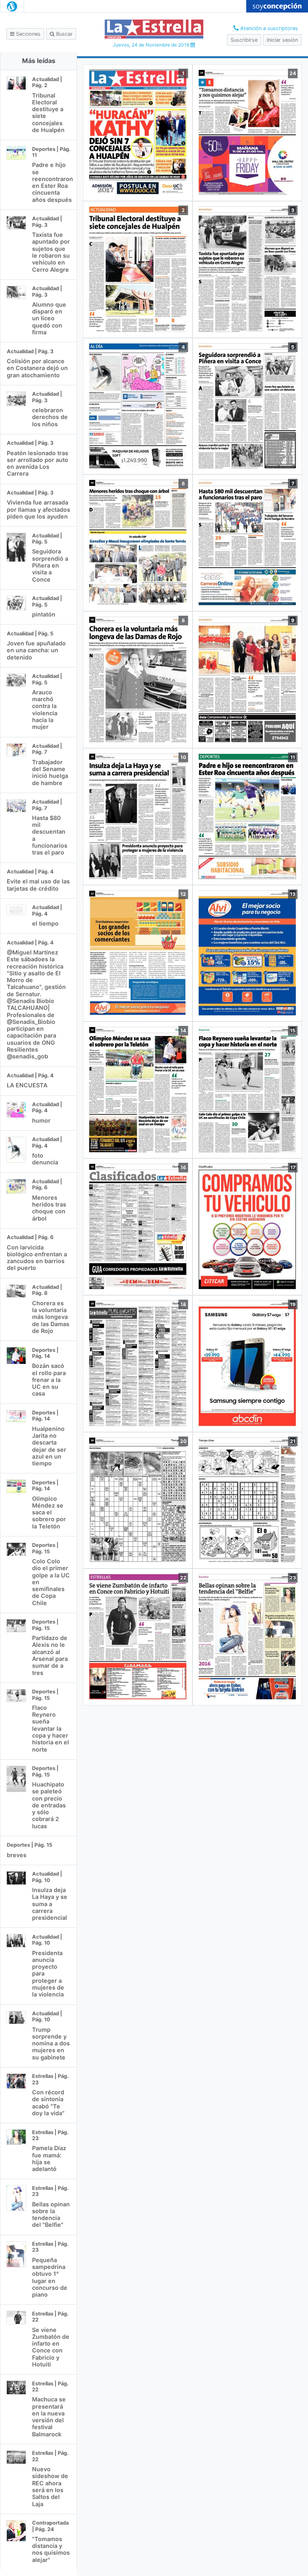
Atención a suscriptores (268, 28)
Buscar (64, 34)
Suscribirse (244, 40)
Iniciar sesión (282, 40)
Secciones (27, 34)
